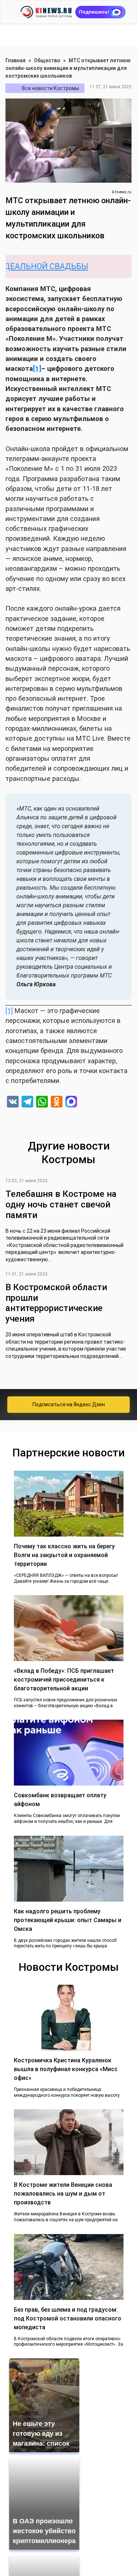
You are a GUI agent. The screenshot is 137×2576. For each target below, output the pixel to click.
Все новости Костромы (50, 88)
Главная (16, 60)
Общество (47, 60)
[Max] (71, 1103)
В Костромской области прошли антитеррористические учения (56, 1303)
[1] (9, 1011)
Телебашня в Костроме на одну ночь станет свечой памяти (61, 1205)
